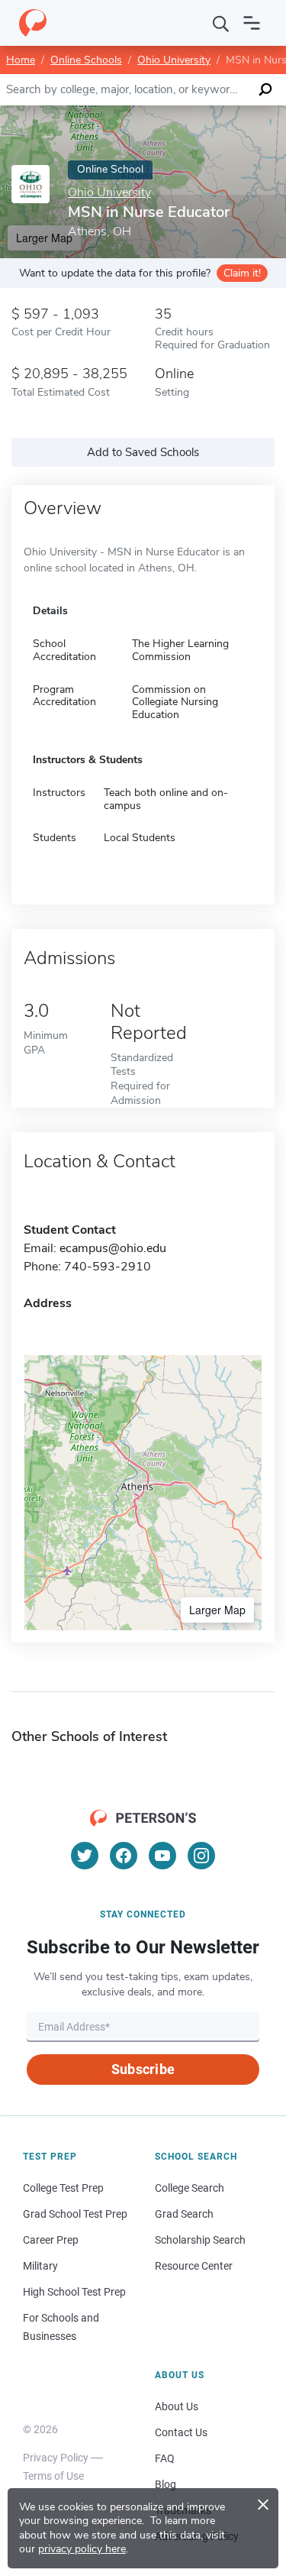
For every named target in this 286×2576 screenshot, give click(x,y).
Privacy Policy (56, 2458)
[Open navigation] (252, 23)
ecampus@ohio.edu (113, 1248)
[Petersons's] (33, 23)
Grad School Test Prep (75, 2214)
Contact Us (181, 2432)
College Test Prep (63, 2188)
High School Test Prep (74, 2292)
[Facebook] (124, 1856)
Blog (165, 2484)
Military (40, 2266)
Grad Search (184, 2214)
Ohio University (174, 60)
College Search (190, 2188)
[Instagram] (201, 1856)
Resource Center (194, 2266)
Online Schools (86, 60)
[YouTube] (162, 1856)
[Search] (221, 23)
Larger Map (217, 1610)
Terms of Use (53, 2476)
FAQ (165, 2458)
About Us (177, 2406)
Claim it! (242, 273)
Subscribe (143, 2069)
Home (21, 60)
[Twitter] (85, 1856)
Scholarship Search (200, 2240)
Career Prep (51, 2240)
